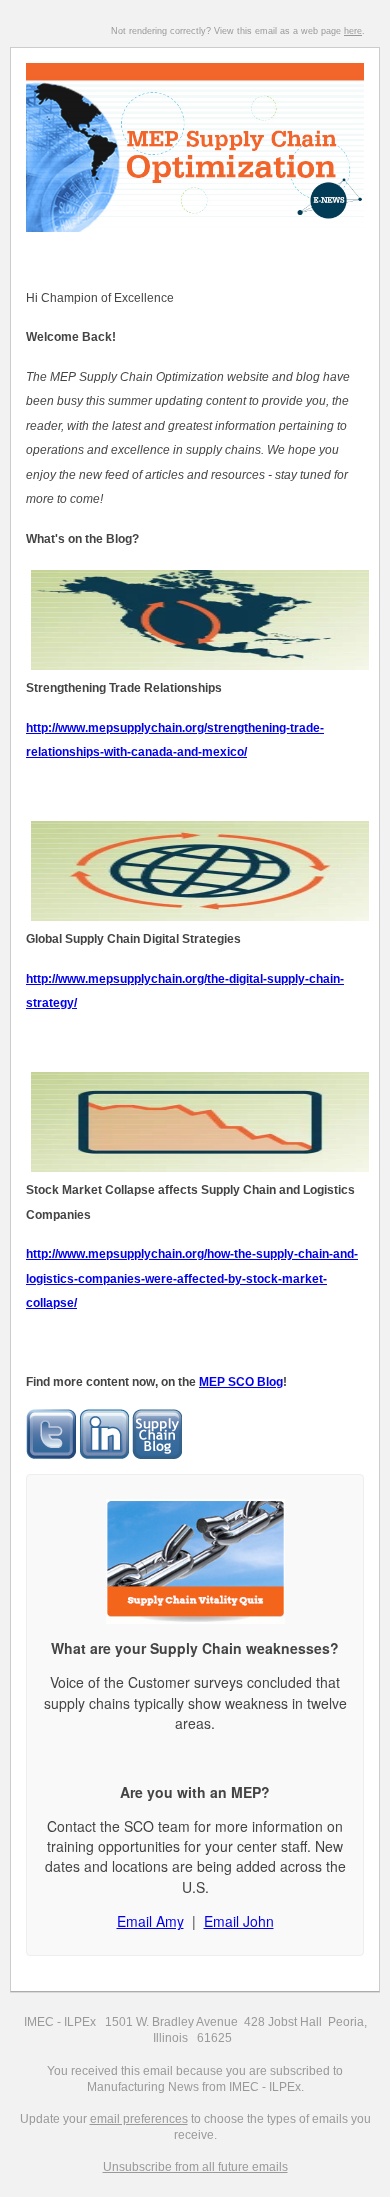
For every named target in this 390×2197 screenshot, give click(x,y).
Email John (239, 1921)
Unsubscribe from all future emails (195, 2167)
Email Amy (150, 1921)
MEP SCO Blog (241, 1382)
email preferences (139, 2119)
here (353, 31)
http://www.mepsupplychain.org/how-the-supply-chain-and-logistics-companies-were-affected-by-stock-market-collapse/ (192, 1278)
